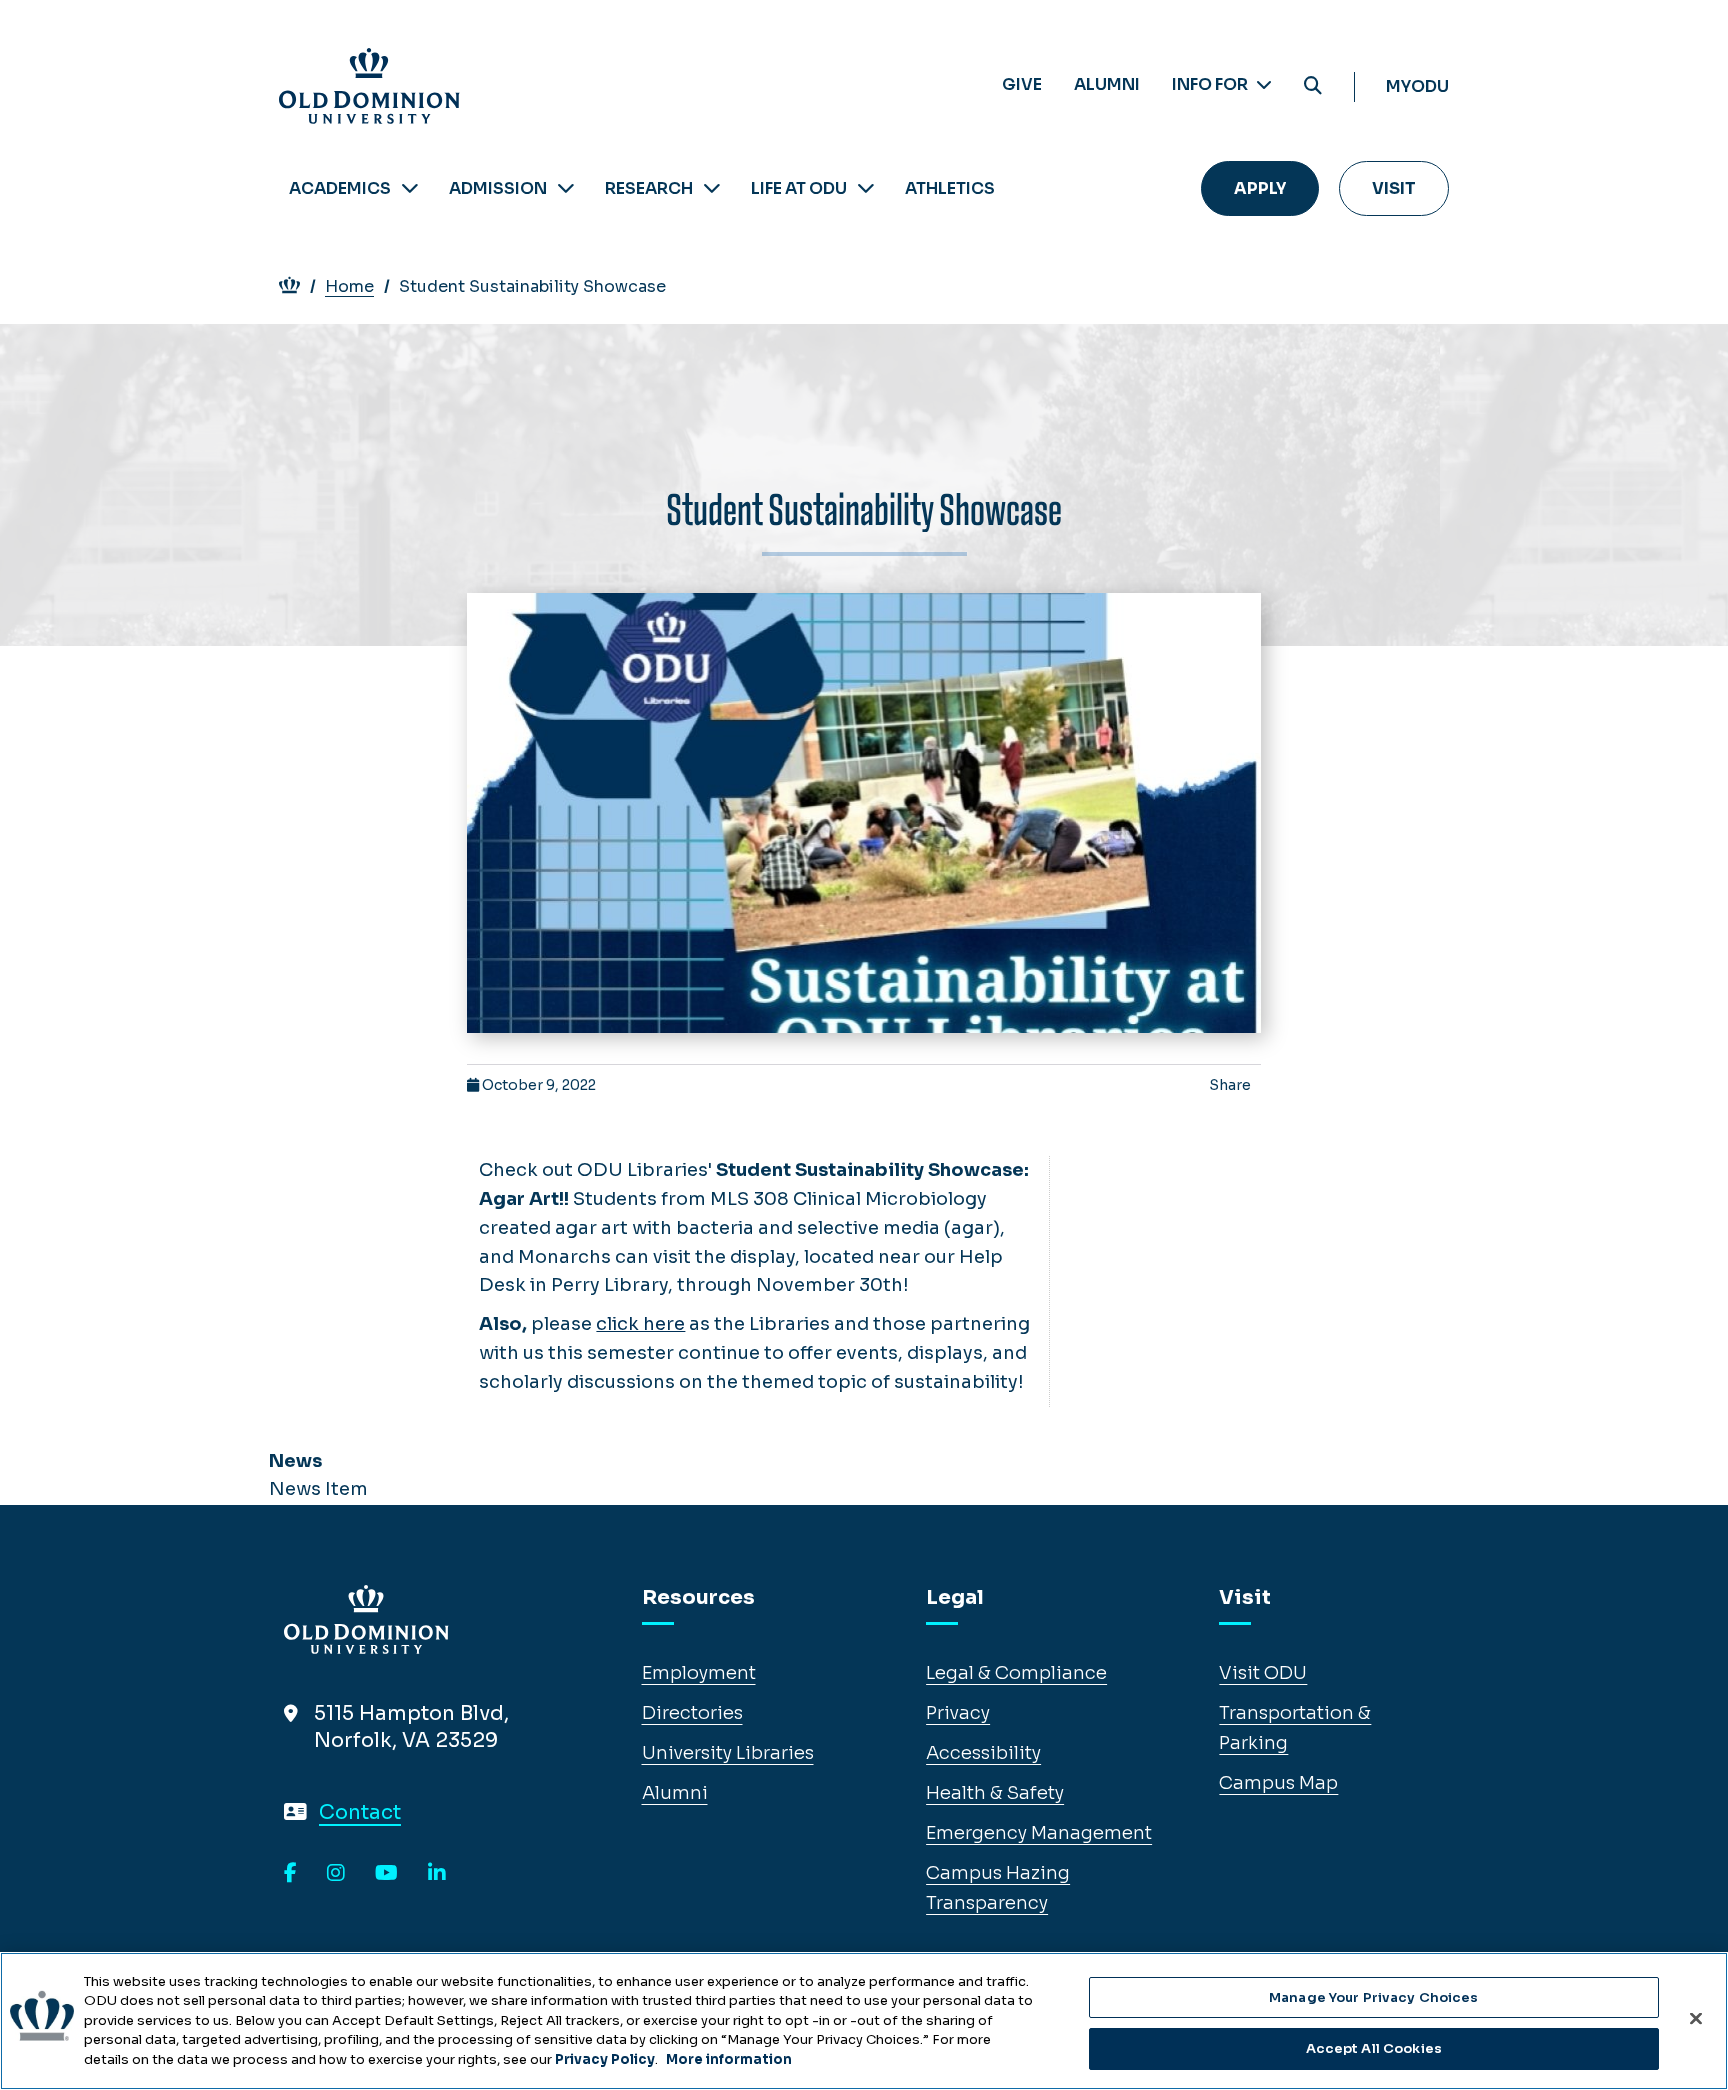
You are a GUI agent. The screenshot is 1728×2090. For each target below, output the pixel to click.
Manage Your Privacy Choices (1374, 1997)
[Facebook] (290, 1874)
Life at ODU (799, 188)
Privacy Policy (605, 2059)
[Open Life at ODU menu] (866, 188)
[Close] (1696, 2018)
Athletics (950, 188)
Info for (1211, 84)
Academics (340, 188)
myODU (1417, 86)
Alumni (1107, 84)
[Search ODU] (1313, 86)
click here (640, 1324)
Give (1022, 84)
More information (729, 2059)
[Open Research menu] (712, 188)
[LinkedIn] (437, 1874)
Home (349, 286)
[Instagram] (336, 1874)
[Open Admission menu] (566, 188)
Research (649, 188)
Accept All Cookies (1374, 2048)
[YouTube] (386, 1874)
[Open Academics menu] (410, 188)
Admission (498, 188)
